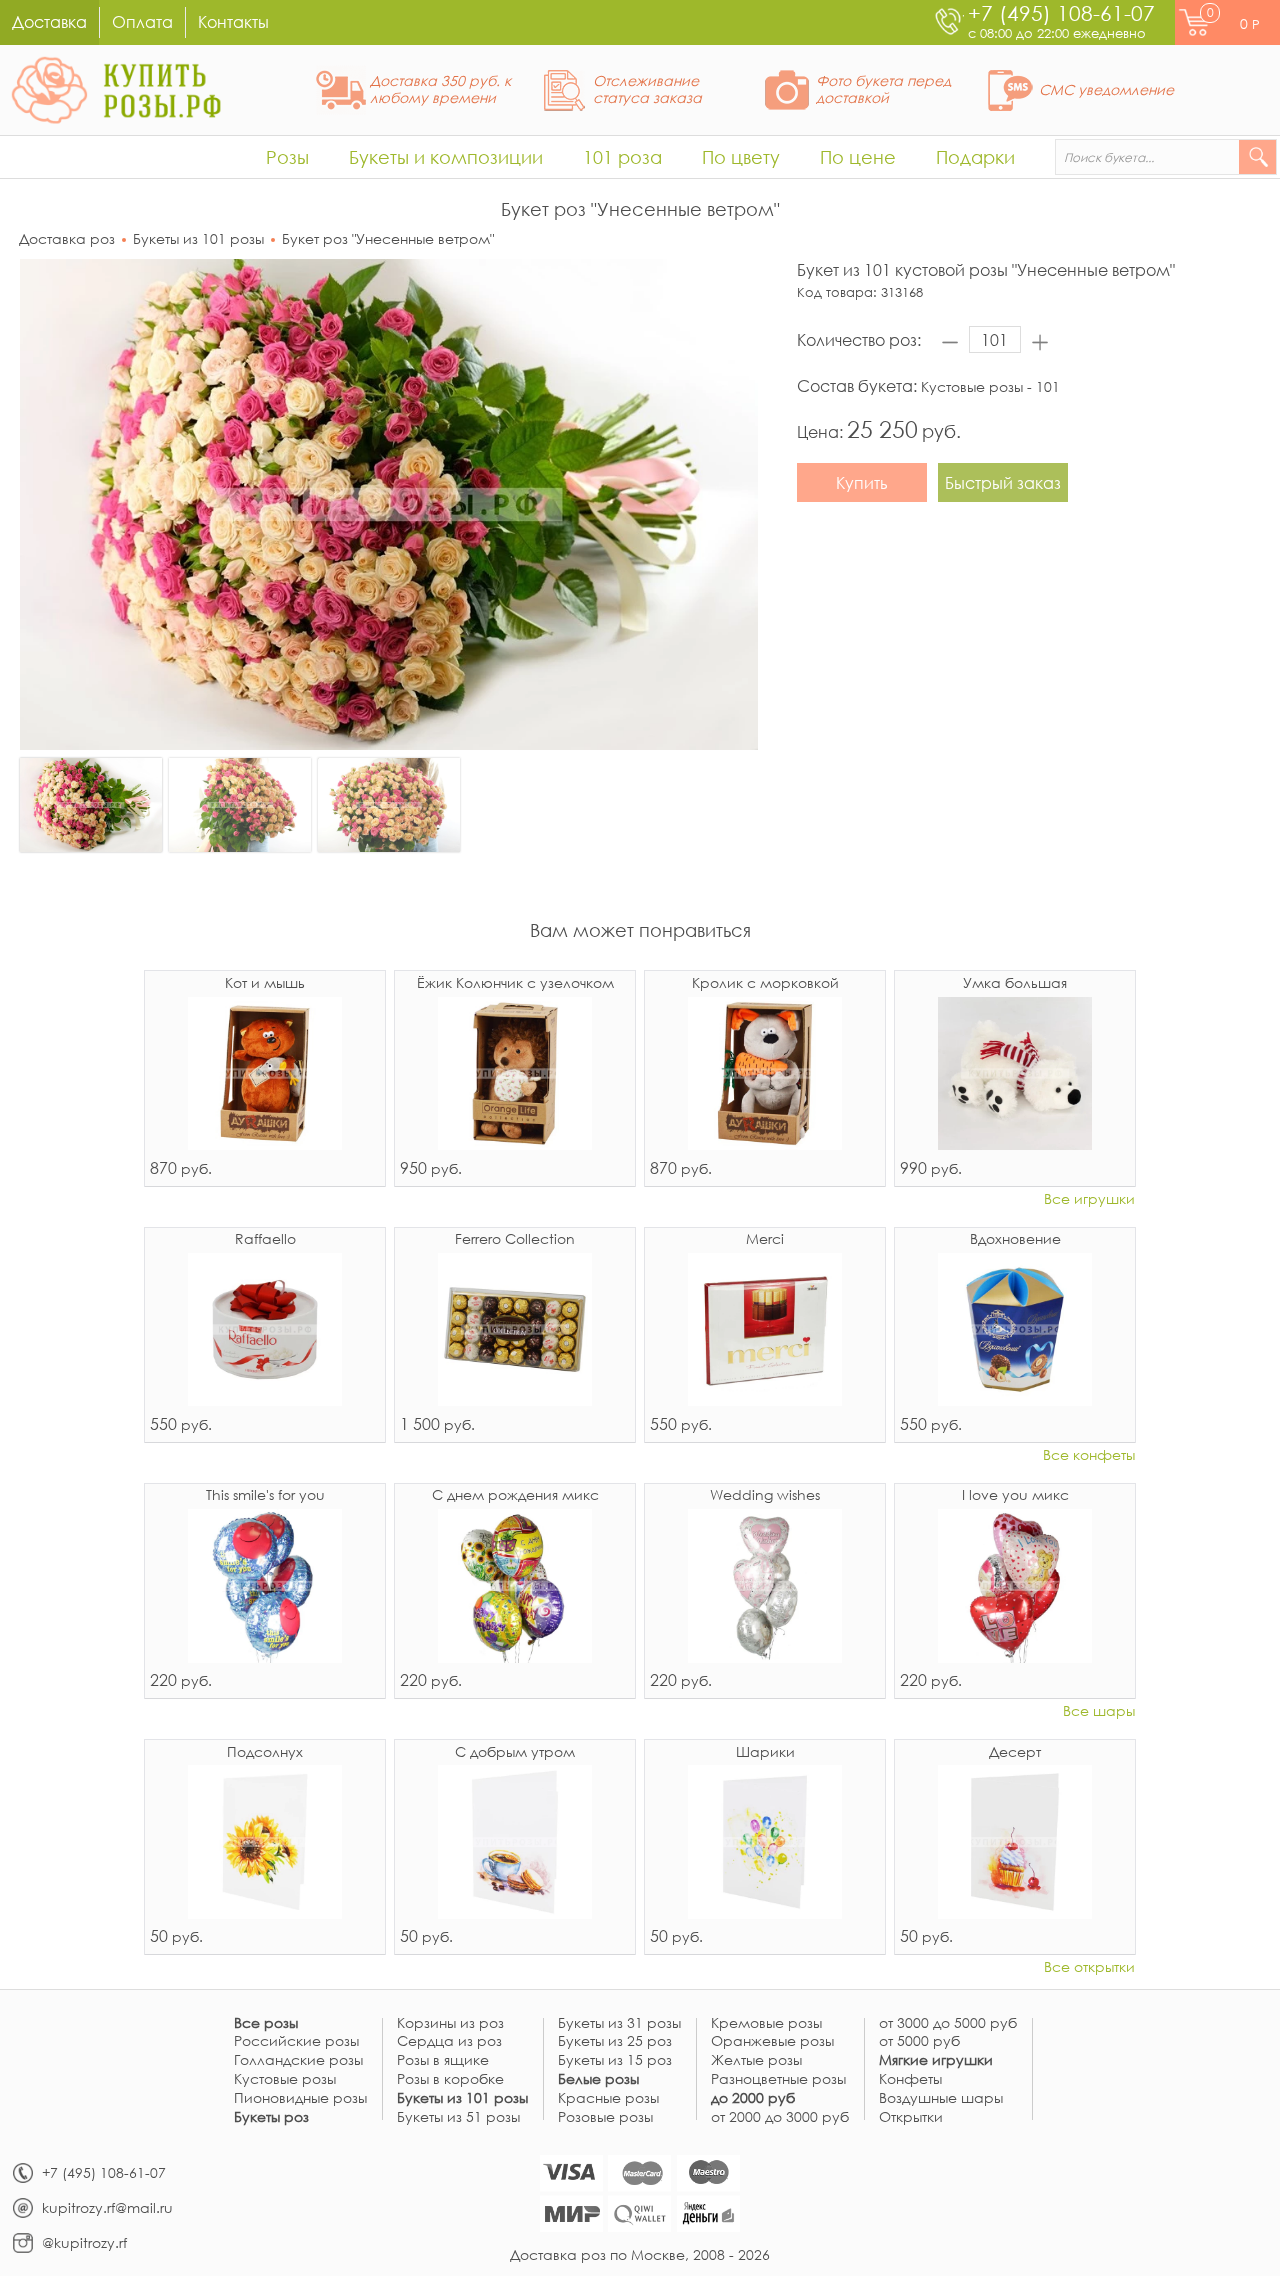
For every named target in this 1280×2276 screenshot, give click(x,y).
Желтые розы (756, 2060)
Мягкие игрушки (936, 2060)
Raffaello (265, 1240)
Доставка (49, 21)
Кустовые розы (285, 2079)
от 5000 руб (919, 2041)
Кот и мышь (265, 984)
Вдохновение (1015, 1240)
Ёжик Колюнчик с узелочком (515, 984)
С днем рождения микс (515, 1496)
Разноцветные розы (778, 2079)
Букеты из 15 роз (615, 2060)
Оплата (142, 21)
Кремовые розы (766, 2023)
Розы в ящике (443, 2060)
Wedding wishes (765, 1496)
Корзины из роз (450, 2023)
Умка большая (1015, 984)
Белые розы (598, 2079)
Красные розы (608, 2098)
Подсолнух (265, 1753)
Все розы (266, 2023)
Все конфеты (1089, 1455)
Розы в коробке (450, 2079)
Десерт (1015, 1753)
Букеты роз (271, 2117)
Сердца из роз (449, 2041)
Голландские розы (298, 2060)
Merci (765, 1240)
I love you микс (1015, 1496)
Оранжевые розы (772, 2041)
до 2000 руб (753, 2098)
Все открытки (1089, 1967)
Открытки (911, 2117)
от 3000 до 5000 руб (948, 2023)
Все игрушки (1089, 1199)
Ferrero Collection (515, 1240)
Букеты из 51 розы (458, 2117)
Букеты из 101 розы (198, 238)
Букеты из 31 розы (619, 2023)
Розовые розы (605, 2117)
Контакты (233, 21)
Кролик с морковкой (765, 984)
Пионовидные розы (300, 2098)
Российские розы (296, 2041)
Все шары (1099, 1711)
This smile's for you (265, 1496)
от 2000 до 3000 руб (780, 2117)
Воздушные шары (941, 2098)
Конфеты (910, 2079)
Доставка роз (67, 238)
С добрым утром (515, 1753)
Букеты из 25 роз (615, 2041)
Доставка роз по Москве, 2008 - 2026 (640, 2254)
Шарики (765, 1753)
